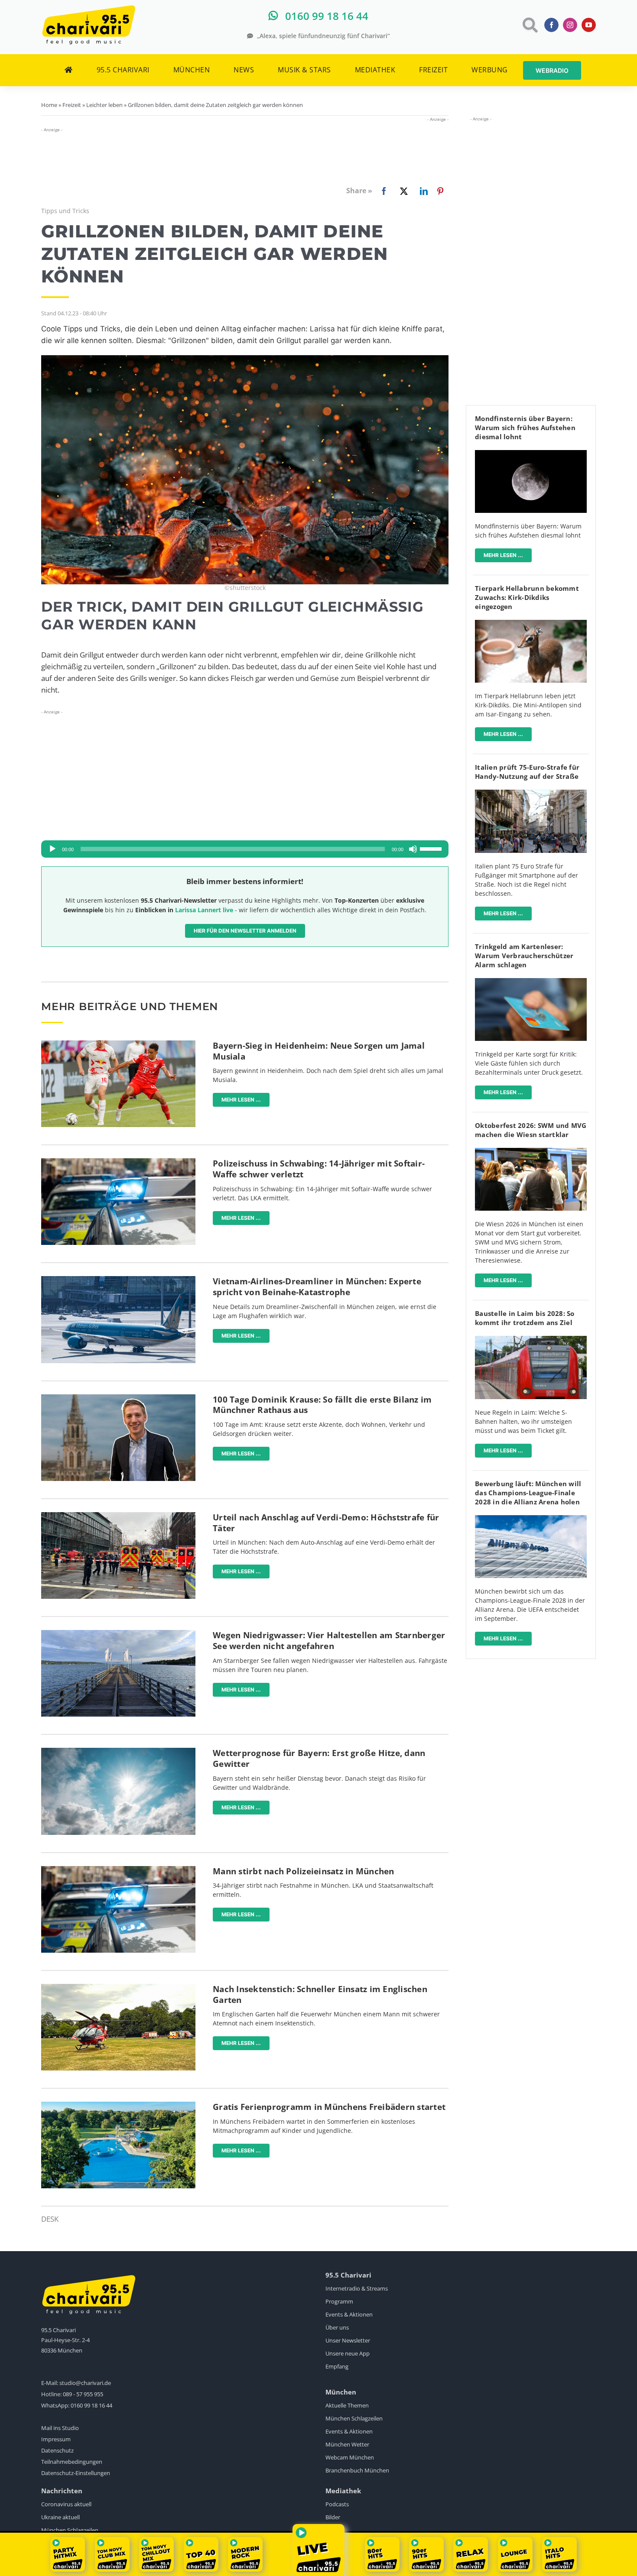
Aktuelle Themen (347, 2405)
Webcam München (350, 2457)
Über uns (337, 2327)
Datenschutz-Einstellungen (76, 2473)
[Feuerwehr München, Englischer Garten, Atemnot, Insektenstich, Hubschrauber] (118, 1988)
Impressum (56, 2439)
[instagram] (570, 25)
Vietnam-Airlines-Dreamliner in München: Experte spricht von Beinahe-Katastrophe (317, 1287)
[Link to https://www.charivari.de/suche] (529, 25)
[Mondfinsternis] (531, 454)
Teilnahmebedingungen (72, 2462)
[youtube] (589, 25)
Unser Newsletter (348, 2340)
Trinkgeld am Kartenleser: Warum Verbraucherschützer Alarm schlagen (524, 956)
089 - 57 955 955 (83, 2394)
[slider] (432, 848)
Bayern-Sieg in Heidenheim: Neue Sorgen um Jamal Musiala (319, 1051)
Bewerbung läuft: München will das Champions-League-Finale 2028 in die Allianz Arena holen (528, 1493)
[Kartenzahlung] (531, 982)
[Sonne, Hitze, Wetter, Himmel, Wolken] (118, 1751)
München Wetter (347, 2444)
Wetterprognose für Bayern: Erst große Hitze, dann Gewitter (319, 1758)
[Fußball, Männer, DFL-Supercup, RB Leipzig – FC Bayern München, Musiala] (118, 1044)
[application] (245, 849)
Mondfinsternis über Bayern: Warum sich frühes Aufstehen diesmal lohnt (525, 428)
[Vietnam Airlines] (118, 1280)
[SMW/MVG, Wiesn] (531, 1152)
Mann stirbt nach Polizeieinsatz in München (304, 1871)
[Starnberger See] (118, 1634)
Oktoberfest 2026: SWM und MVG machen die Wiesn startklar (531, 1130)
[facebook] (551, 25)
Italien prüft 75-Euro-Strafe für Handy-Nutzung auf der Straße (527, 772)
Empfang (337, 2366)
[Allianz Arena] (531, 1519)
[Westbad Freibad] (118, 2105)
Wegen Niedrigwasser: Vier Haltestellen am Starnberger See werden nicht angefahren (329, 1641)
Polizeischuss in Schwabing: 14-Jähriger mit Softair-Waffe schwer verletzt (319, 1169)
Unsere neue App (348, 2353)
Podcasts (337, 2504)
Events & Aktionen (349, 2314)
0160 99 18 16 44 (91, 2405)
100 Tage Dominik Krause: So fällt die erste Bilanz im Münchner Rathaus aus (322, 1405)
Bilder (333, 2517)
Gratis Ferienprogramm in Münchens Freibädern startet (329, 2107)
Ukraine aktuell (60, 2517)
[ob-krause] (118, 1398)
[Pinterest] (440, 191)
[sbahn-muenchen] (531, 1340)
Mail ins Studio (60, 2428)
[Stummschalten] (413, 849)
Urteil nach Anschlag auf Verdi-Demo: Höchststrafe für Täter (326, 1523)
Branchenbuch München (357, 2470)
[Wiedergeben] (52, 849)
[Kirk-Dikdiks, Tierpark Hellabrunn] (531, 624)
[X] (402, 191)
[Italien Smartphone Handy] (531, 793)
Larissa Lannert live (204, 910)
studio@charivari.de (85, 2383)
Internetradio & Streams (357, 2288)
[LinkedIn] (422, 191)
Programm (339, 2301)
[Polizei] (118, 1162)
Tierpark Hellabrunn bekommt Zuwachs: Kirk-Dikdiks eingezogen (527, 597)
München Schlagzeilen (354, 2418)
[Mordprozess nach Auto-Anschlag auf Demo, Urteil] (118, 1516)
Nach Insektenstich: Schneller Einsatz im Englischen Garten (320, 1994)
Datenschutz (57, 2450)
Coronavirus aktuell (66, 2504)
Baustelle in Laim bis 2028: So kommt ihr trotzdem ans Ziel (525, 1318)
